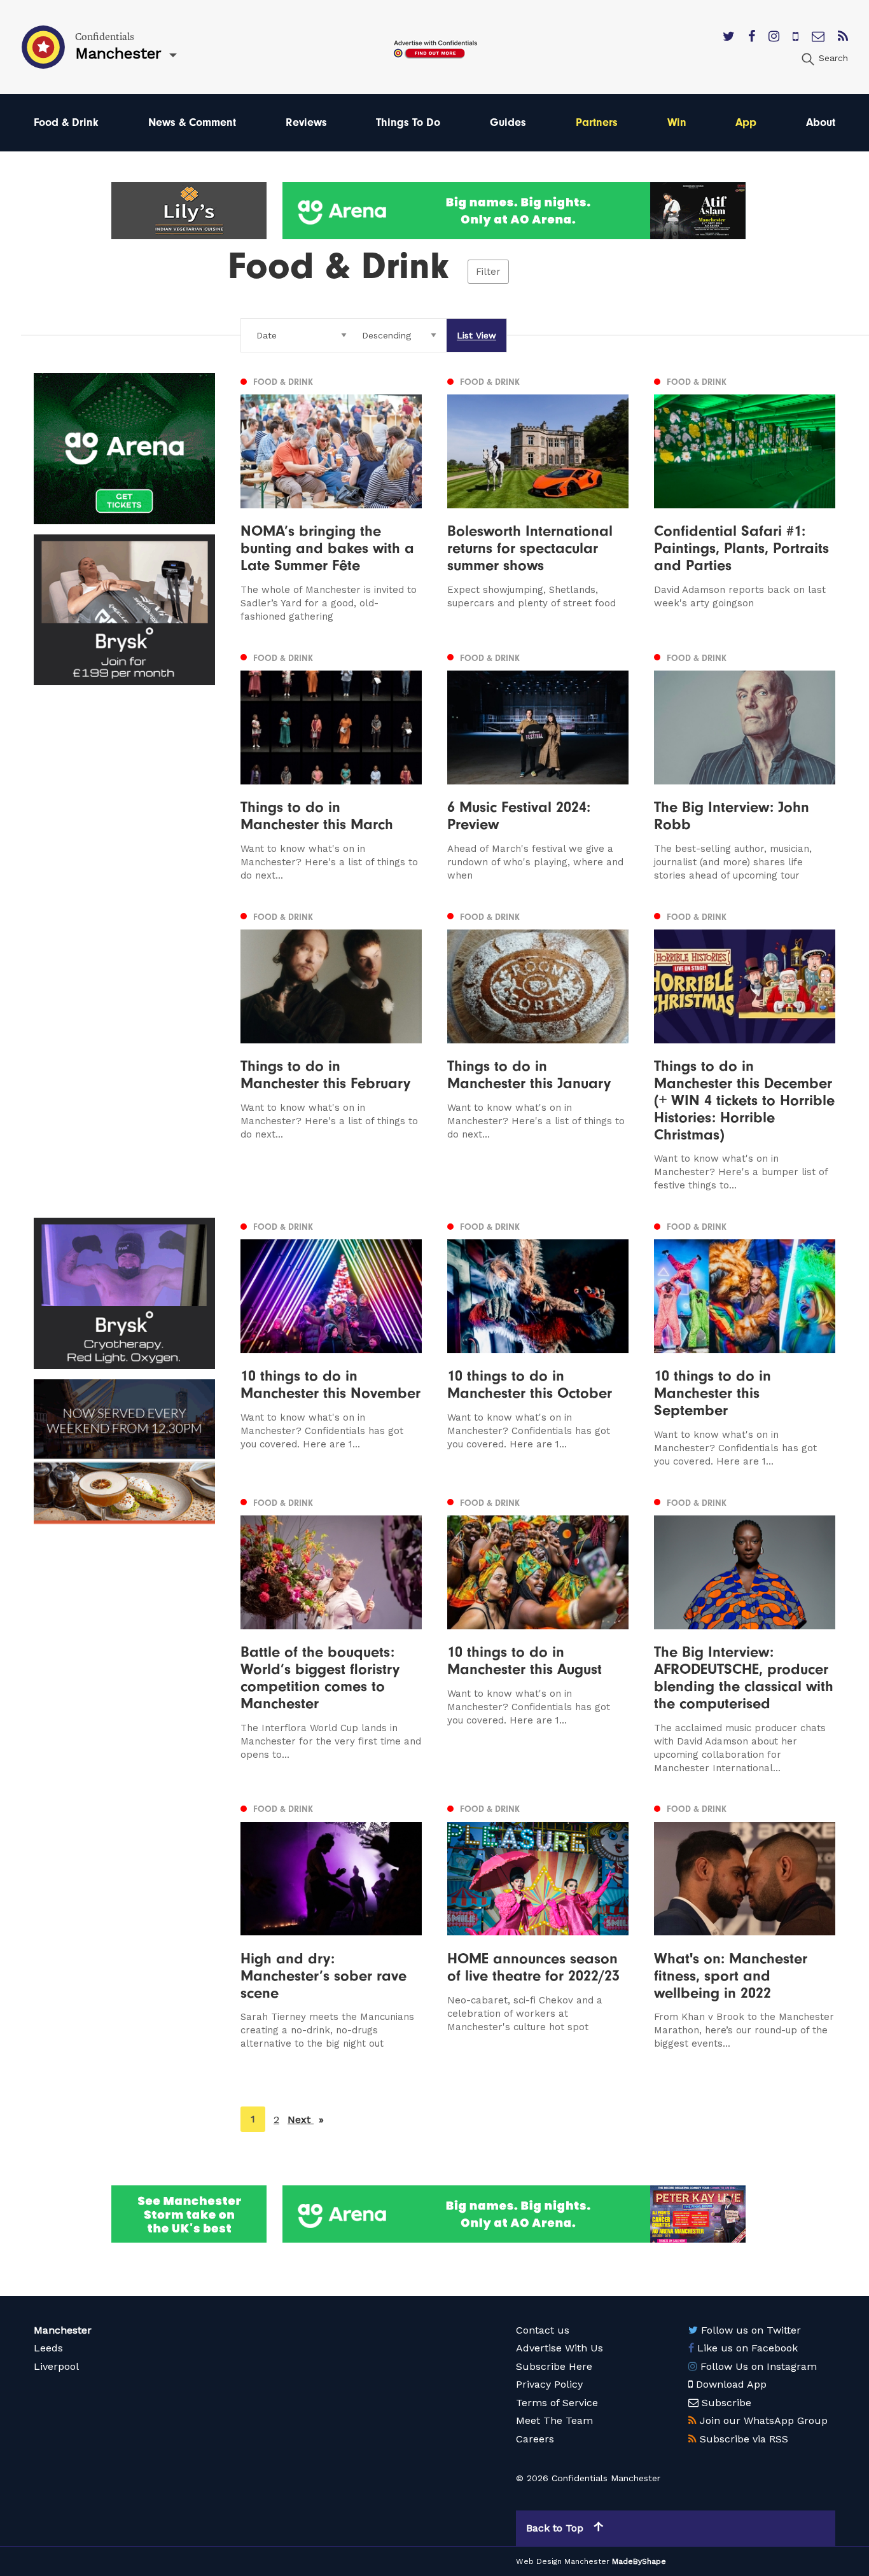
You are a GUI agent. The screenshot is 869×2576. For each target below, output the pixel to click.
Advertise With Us (560, 2348)
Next (306, 2120)
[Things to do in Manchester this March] (331, 766)
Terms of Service (557, 2403)
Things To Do (408, 122)
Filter (488, 272)
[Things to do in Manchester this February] (331, 1050)
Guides (508, 122)
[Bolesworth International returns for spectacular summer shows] (538, 498)
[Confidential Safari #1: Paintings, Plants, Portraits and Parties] (745, 498)
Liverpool (56, 2366)
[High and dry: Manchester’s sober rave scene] (331, 1926)
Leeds (48, 2348)
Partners (597, 122)
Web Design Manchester (563, 2561)
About (821, 122)
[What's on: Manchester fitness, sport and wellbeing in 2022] (745, 1926)
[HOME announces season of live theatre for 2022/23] (538, 1926)
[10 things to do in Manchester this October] (538, 1343)
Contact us (543, 2330)
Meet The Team (554, 2420)
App (746, 122)
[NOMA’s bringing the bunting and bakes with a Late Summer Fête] (331, 498)
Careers (535, 2439)
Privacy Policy (549, 2384)
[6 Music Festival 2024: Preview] (538, 766)
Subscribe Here (554, 2366)
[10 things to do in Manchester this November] (331, 1343)
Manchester (63, 2330)
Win (677, 122)
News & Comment (192, 122)
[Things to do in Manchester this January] (538, 1050)
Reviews (306, 122)
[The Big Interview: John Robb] (745, 766)
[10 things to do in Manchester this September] (745, 1343)
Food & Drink (66, 122)
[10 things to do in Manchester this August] (538, 1634)
